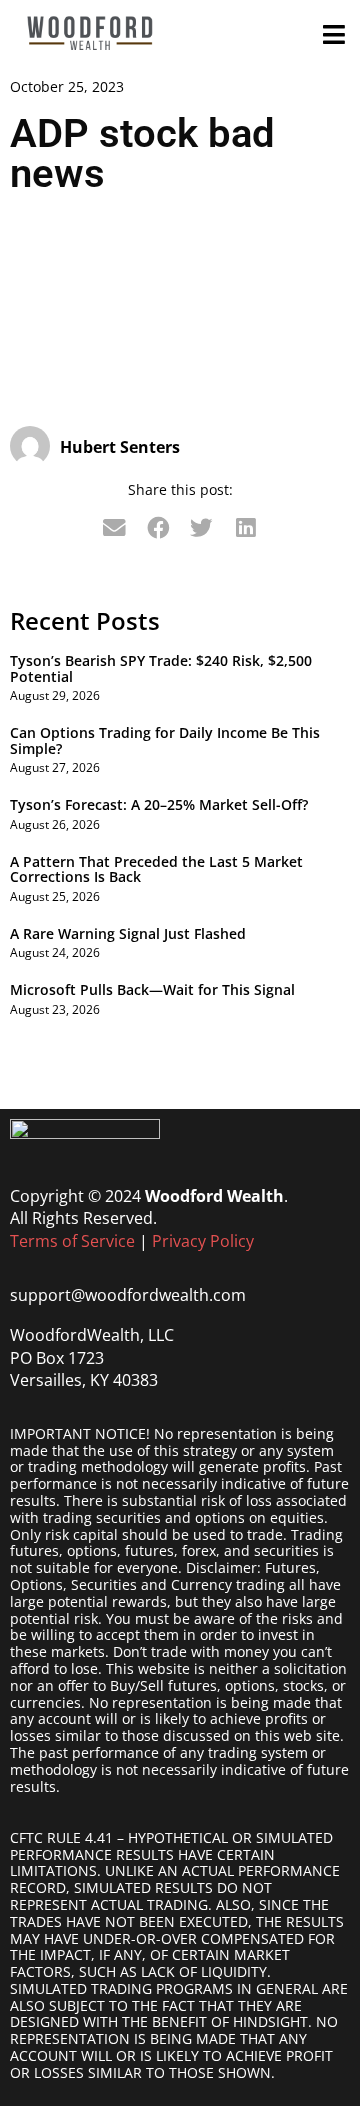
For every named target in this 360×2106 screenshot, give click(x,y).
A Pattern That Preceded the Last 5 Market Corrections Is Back (156, 869)
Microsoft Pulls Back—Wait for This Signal (152, 989)
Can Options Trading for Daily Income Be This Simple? (165, 740)
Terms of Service (72, 1241)
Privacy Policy (203, 1241)
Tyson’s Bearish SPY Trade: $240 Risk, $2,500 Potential (161, 668)
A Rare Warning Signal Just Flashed (128, 933)
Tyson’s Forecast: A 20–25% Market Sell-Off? (159, 804)
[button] (115, 528)
